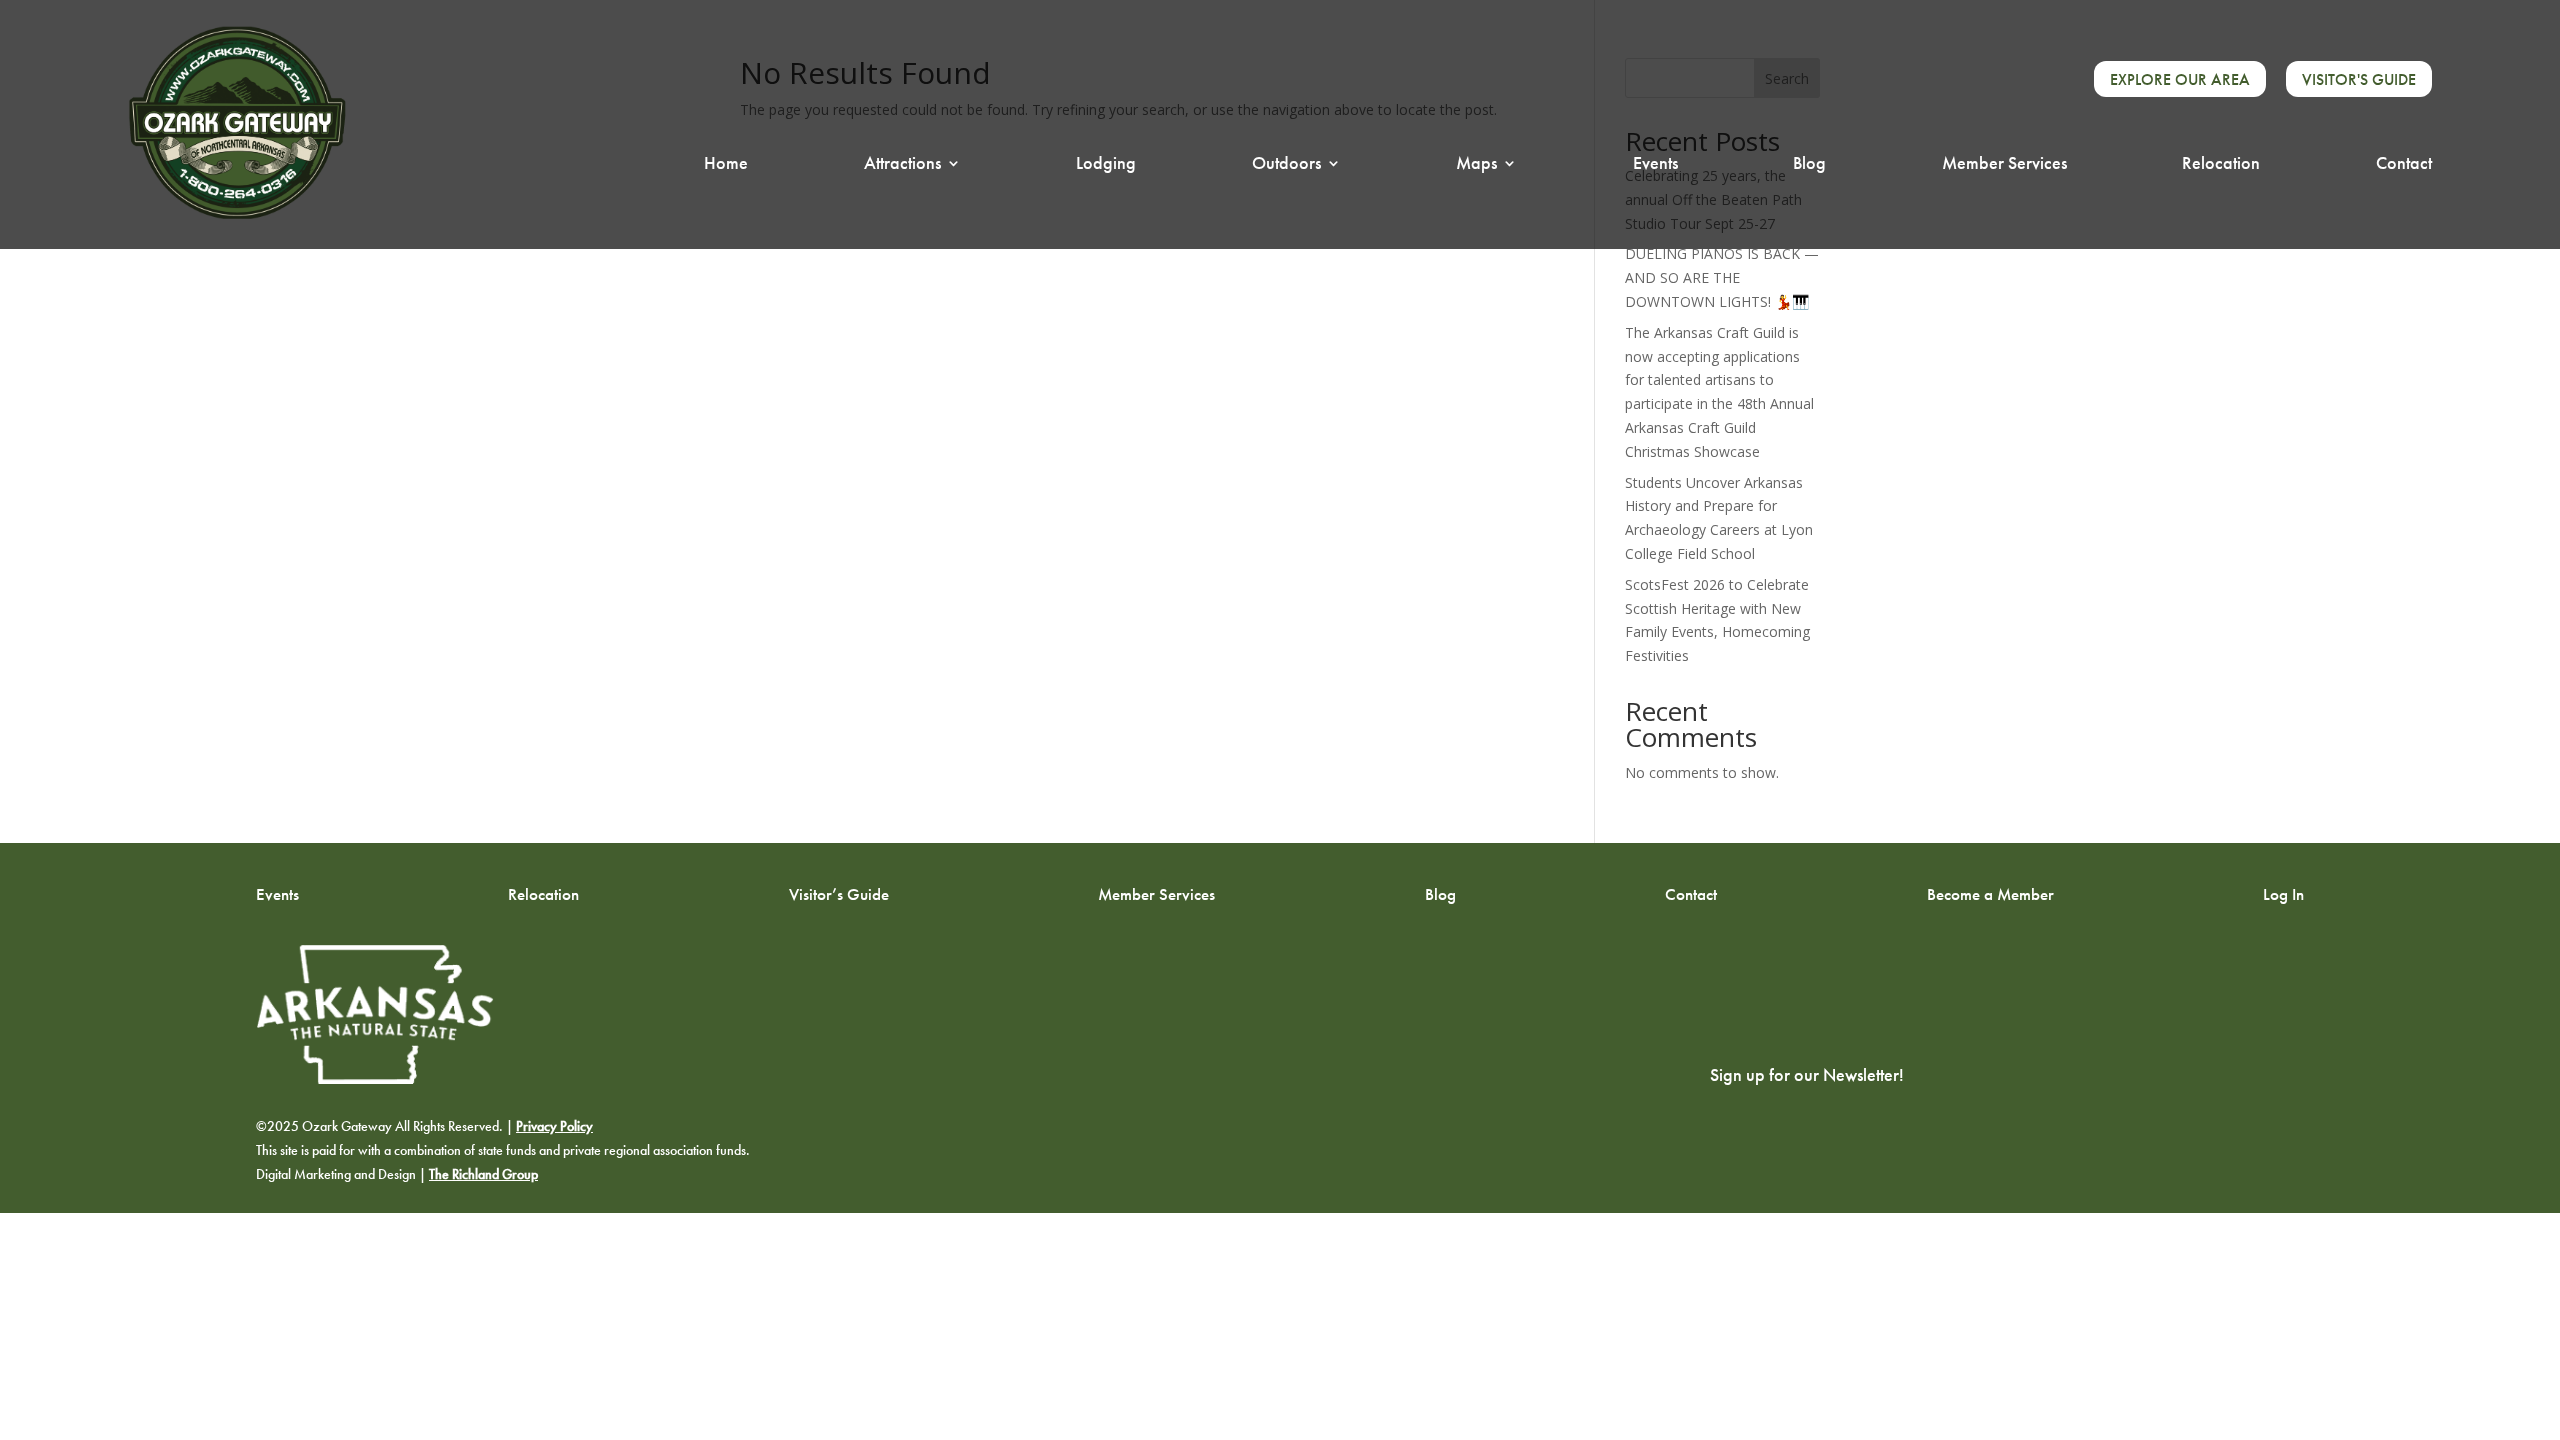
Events (1655, 165)
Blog (1809, 165)
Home (726, 165)
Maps (1476, 165)
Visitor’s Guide (839, 893)
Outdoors (1286, 165)
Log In (2283, 893)
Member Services (2004, 165)
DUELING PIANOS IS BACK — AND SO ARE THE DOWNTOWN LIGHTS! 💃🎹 (1722, 277)
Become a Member (1990, 893)
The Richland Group (483, 1174)
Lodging (1106, 165)
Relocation (2221, 165)
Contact (2404, 165)
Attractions (902, 165)
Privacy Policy (554, 1126)
